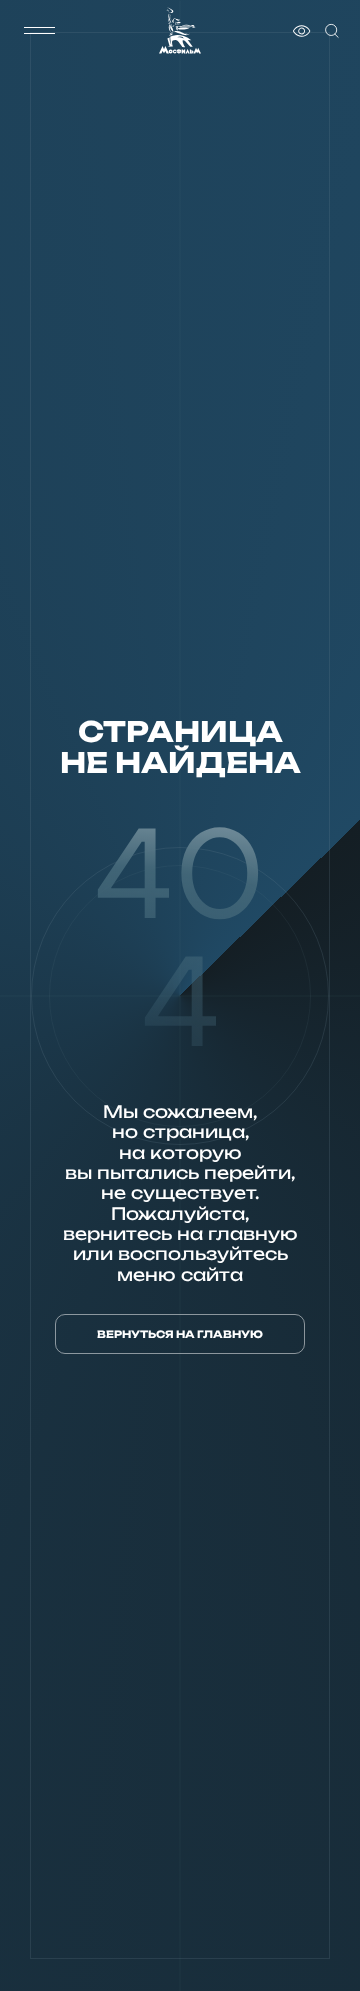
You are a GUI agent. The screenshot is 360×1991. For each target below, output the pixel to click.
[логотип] (180, 30)
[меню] (39, 31)
